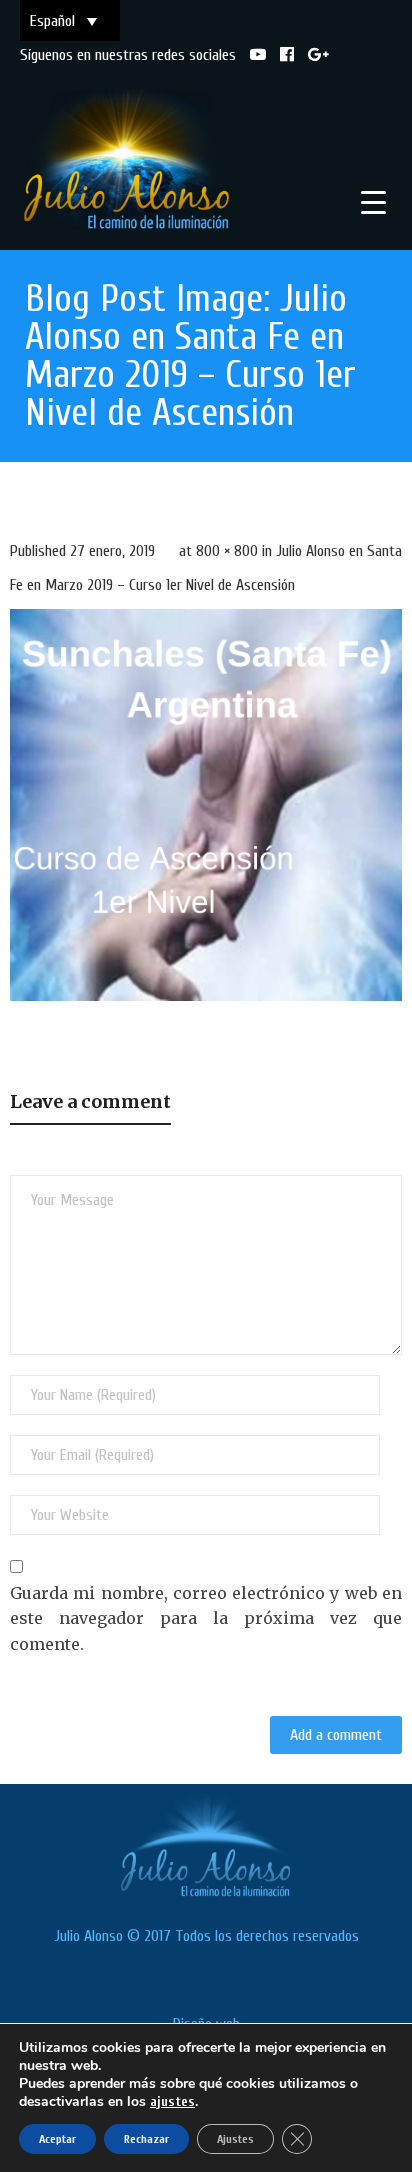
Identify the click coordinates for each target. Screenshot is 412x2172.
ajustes (172, 2101)
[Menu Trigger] (373, 202)
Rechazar (146, 2139)
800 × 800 (227, 551)
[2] (206, 805)
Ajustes (235, 2139)
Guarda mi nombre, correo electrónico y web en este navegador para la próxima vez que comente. (206, 1618)
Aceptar (57, 2139)
